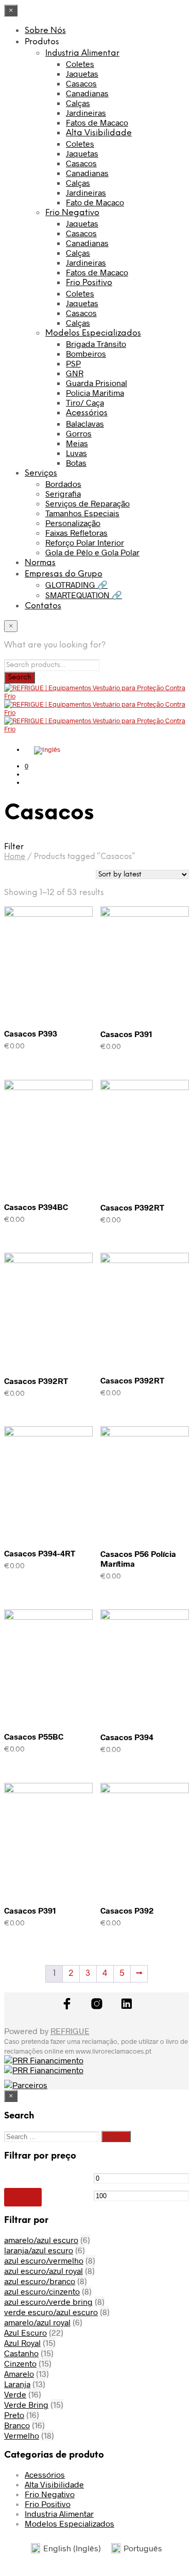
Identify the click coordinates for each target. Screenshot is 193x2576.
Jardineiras (86, 112)
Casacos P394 (127, 1737)
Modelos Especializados (93, 333)
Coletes (80, 64)
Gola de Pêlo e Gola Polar (92, 552)
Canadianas (87, 93)
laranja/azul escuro (39, 2250)
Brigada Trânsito (96, 344)
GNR (75, 373)
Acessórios (87, 413)
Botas (76, 462)
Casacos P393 (31, 1033)
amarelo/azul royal (37, 2322)
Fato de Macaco (95, 202)
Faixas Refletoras (76, 532)
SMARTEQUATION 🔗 (84, 595)
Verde (15, 2394)
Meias (77, 443)
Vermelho (22, 2435)
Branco (17, 2425)
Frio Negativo (72, 213)
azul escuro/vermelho (44, 2260)
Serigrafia (63, 493)
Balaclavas (85, 423)
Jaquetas (82, 73)
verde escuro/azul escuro (51, 2312)
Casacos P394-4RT (40, 1553)
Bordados (63, 484)
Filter (23, 2197)
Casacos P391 (126, 1034)
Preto (14, 2415)
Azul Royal (22, 2343)
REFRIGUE (70, 2031)
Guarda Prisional (97, 383)
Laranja (17, 2384)
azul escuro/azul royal (43, 2271)
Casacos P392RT (132, 1207)
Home (15, 857)
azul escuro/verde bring (48, 2301)
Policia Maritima (95, 392)
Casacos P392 (127, 1910)
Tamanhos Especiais (82, 513)
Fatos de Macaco (97, 122)
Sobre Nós (45, 31)
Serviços (41, 473)
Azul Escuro (25, 2332)
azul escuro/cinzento (42, 2291)
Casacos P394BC (36, 1207)
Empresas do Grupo (64, 574)
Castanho (21, 2353)
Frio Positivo (89, 283)
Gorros (79, 433)
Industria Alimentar (82, 53)
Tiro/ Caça (85, 402)
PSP (73, 363)
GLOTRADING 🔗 (76, 584)
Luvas (76, 453)
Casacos (81, 83)
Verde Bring (26, 2404)
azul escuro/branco (40, 2281)
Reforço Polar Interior (85, 542)
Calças (78, 103)
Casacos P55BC (34, 1736)
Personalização (73, 523)
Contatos (43, 606)
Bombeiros (86, 353)
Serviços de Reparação (87, 503)
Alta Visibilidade (99, 133)
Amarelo (19, 2373)
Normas (40, 563)
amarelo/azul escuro (41, 2240)
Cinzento (20, 2363)
